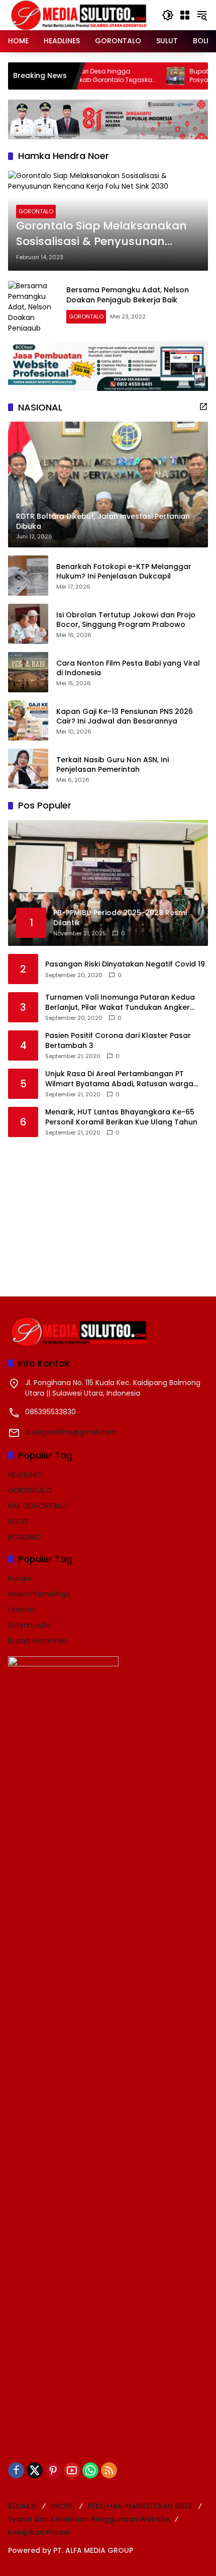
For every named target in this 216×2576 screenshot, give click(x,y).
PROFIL (62, 2506)
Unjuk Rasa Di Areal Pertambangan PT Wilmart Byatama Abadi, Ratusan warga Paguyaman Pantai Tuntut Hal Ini (119, 1079)
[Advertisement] (83, 1210)
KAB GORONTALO (37, 1506)
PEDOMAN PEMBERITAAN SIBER (140, 2506)
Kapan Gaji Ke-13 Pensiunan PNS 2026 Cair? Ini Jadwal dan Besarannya (125, 717)
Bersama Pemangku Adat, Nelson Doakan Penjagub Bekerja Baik (128, 295)
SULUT (18, 1521)
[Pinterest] (53, 2470)
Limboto (22, 1609)
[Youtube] (72, 2470)
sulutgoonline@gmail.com (71, 1432)
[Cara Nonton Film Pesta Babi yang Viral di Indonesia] (28, 672)
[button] (168, 15)
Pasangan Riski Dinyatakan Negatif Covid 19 (125, 964)
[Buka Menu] (185, 15)
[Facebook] (16, 2470)
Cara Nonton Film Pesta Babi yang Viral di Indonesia (128, 668)
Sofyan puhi (29, 1625)
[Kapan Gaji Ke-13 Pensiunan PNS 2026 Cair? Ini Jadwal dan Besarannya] (28, 720)
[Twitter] (35, 2470)
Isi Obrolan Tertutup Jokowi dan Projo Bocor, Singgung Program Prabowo (126, 620)
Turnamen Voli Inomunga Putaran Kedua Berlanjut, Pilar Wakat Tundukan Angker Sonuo (120, 1002)
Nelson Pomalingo (39, 1594)
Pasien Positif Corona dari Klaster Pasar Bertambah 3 (118, 1041)
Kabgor (20, 1578)
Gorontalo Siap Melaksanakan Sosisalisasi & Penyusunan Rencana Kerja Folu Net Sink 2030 (101, 234)
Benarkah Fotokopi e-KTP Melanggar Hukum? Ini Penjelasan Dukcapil (124, 572)
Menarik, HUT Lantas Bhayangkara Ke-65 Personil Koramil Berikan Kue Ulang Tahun (121, 1117)
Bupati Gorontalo (38, 1641)
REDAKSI (22, 2506)
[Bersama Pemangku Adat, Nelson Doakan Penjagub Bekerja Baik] (33, 306)
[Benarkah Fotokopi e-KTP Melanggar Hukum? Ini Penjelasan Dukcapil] (28, 576)
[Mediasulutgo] (79, 15)
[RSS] (109, 2470)
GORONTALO (36, 211)
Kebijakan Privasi (38, 2532)
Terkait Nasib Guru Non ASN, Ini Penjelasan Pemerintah (113, 765)
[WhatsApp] (90, 2470)
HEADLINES (25, 1475)
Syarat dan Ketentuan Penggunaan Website (89, 2519)
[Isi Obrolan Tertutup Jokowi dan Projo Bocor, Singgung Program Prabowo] (28, 624)
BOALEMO (25, 1537)
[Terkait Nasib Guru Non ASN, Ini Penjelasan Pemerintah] (28, 769)
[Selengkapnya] (203, 407)
